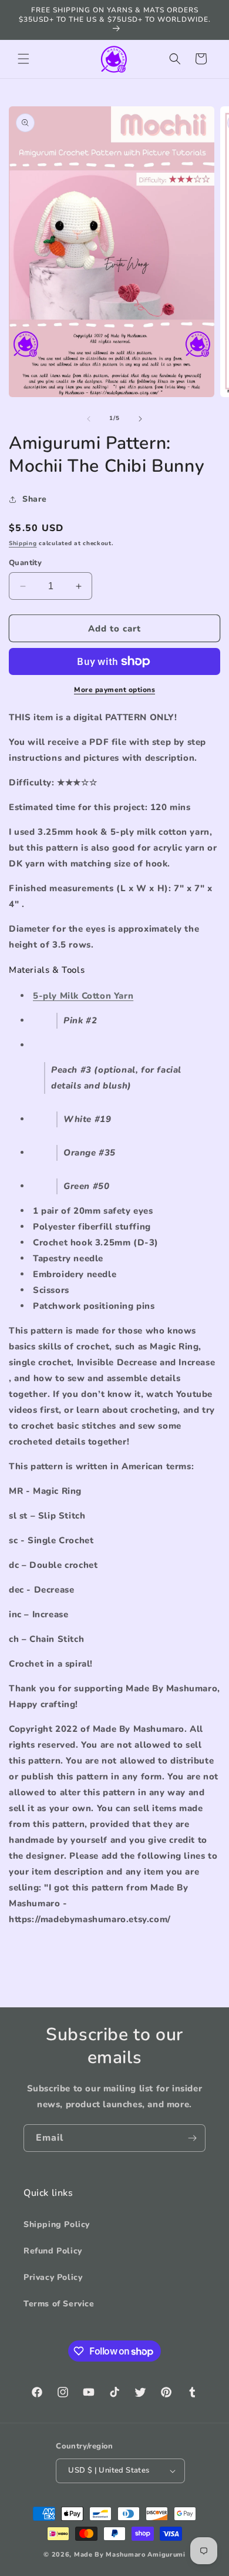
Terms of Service (59, 2304)
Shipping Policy (57, 2224)
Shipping (23, 543)
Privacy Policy (53, 2277)
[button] (23, 59)
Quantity (25, 563)
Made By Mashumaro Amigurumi (130, 2555)
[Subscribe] (192, 2138)
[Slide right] (140, 419)
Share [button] (35, 499)
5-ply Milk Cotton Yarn (83, 996)
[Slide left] (89, 419)
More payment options (114, 690)
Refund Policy (53, 2251)
